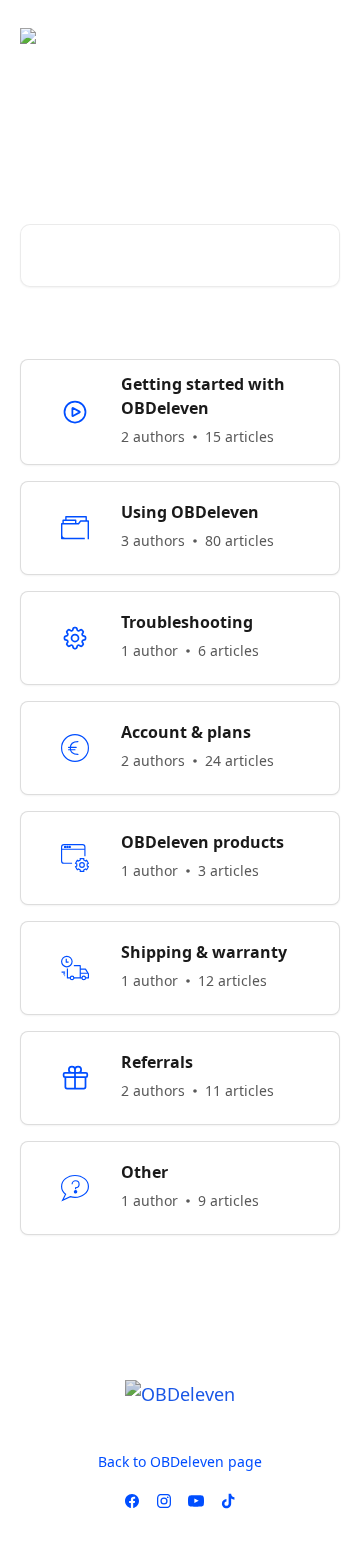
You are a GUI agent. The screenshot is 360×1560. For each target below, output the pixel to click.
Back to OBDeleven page (180, 1461)
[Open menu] (322, 36)
